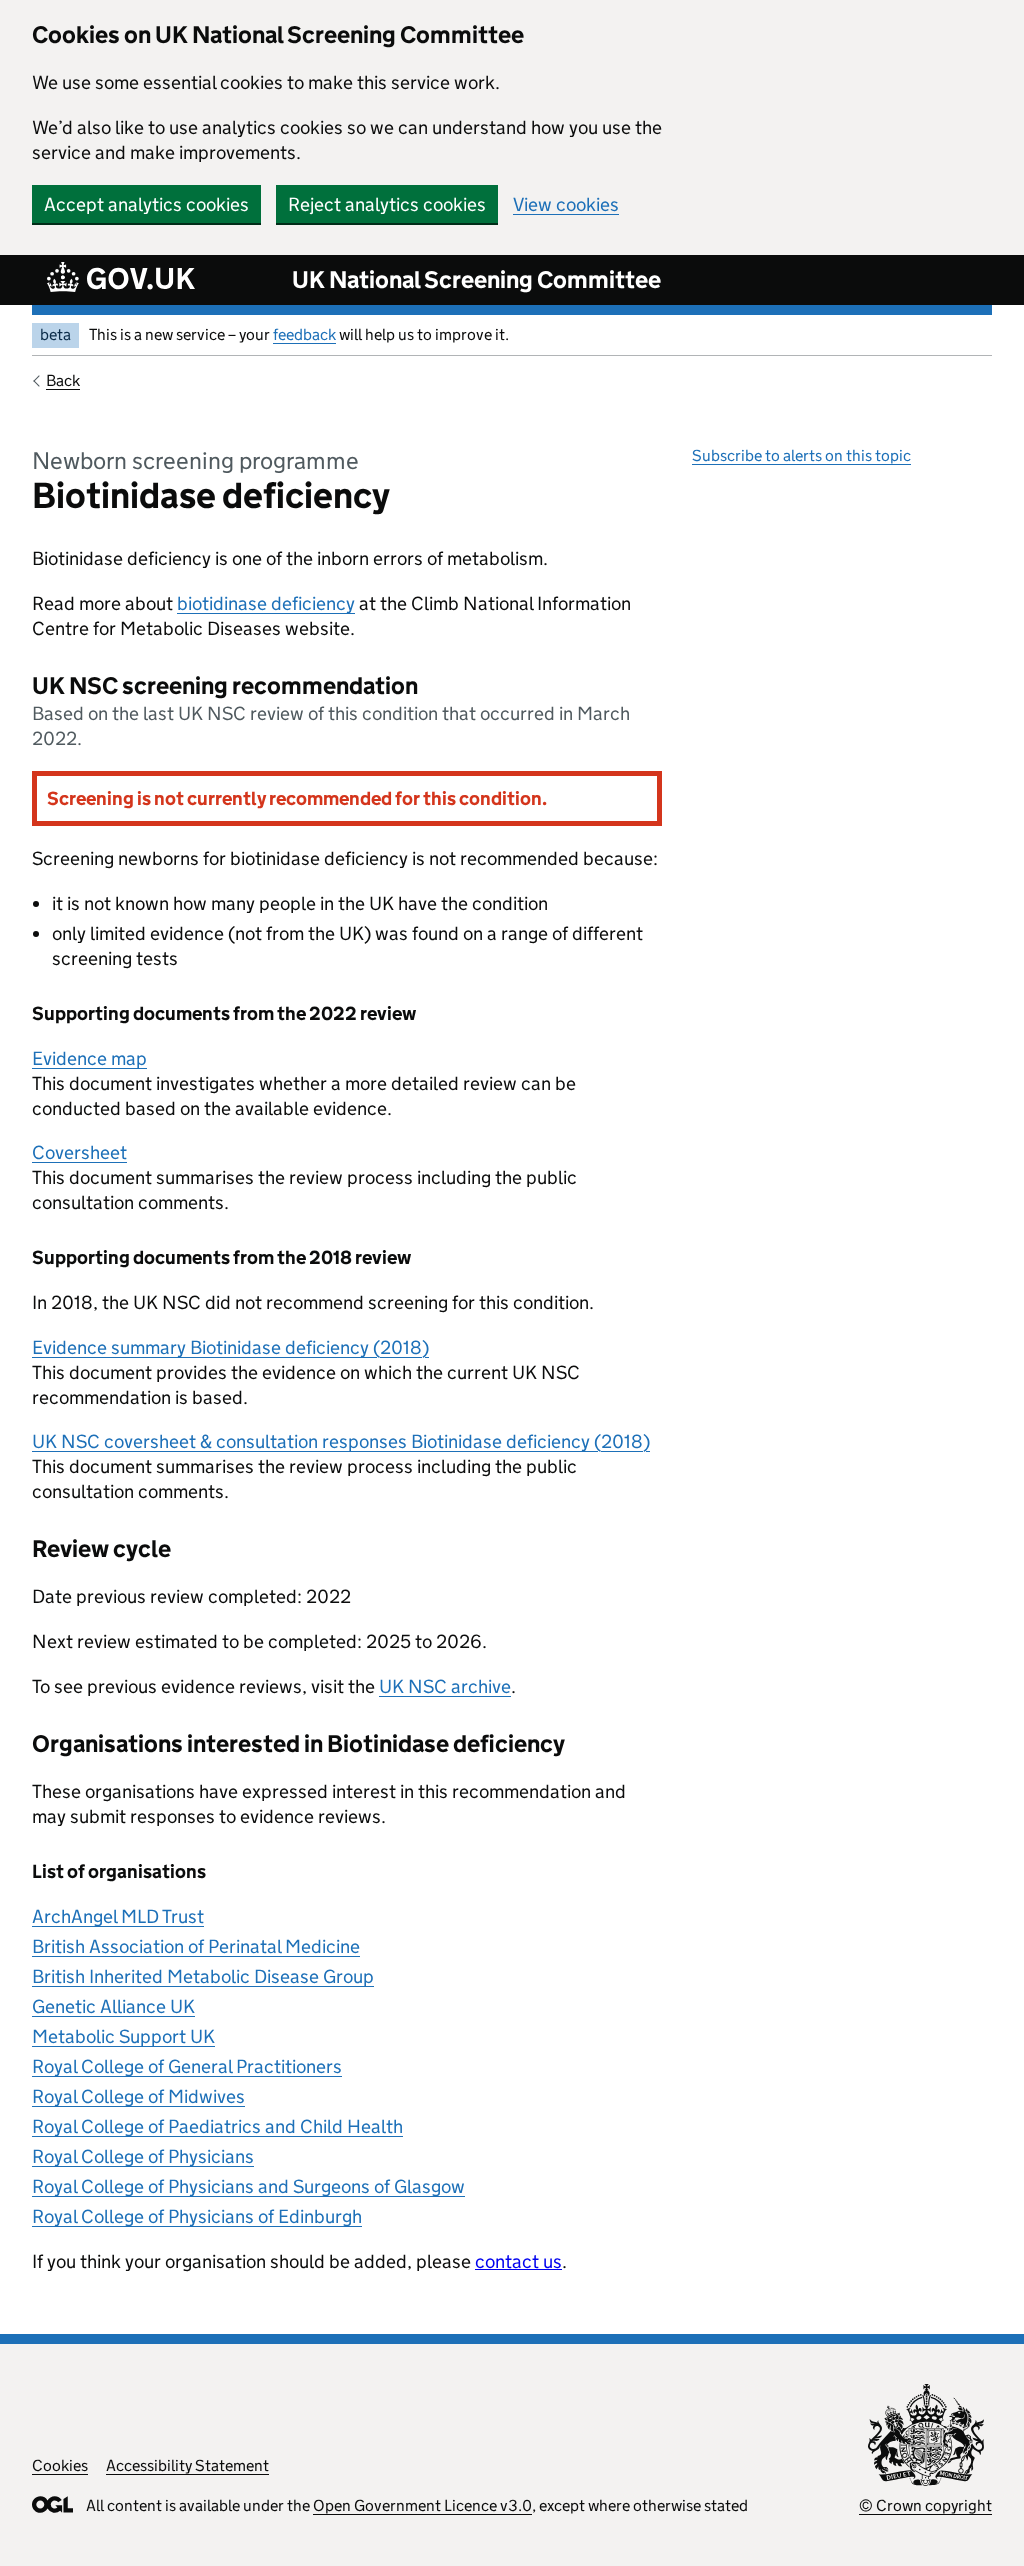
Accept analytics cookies (146, 204)
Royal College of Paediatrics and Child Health (217, 2126)
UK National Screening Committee (476, 279)
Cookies (60, 2465)
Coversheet (79, 1152)
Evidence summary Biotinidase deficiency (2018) (230, 1347)
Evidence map (89, 1058)
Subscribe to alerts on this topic (801, 455)
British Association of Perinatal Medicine (196, 1946)
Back (63, 380)
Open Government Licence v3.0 (422, 2505)
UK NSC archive (445, 1686)
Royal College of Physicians (143, 2156)
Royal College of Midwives (138, 2096)
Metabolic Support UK (123, 2036)
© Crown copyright (925, 2505)
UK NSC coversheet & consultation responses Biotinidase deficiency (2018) (341, 1441)
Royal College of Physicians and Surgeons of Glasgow (248, 2186)
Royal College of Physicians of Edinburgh (197, 2216)
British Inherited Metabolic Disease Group (203, 1976)
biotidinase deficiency (266, 603)
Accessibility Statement (187, 2465)
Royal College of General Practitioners (187, 2066)
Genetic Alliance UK (113, 2006)
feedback (304, 334)
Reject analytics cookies (387, 204)
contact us (518, 2261)
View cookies (566, 204)
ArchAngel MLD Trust (118, 1916)
